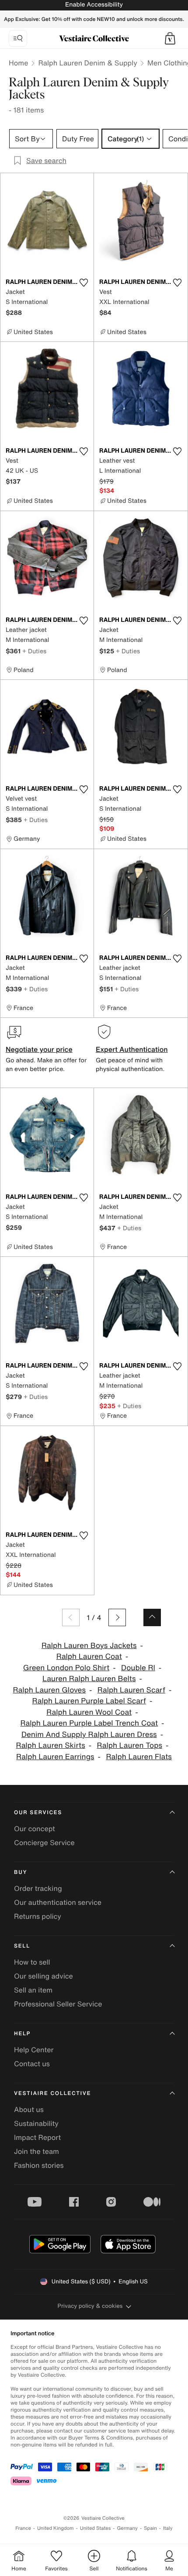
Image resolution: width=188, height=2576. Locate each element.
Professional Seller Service (58, 2004)
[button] (170, 38)
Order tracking (38, 1888)
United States (96, 2528)
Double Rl (138, 1668)
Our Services (38, 1813)
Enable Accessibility (94, 5)
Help (22, 2034)
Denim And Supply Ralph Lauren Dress (89, 1735)
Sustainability (36, 2123)
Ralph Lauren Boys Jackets (89, 1646)
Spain (150, 2528)
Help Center (34, 2050)
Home (18, 63)
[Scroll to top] (152, 1617)
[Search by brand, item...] (18, 38)
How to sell (32, 1962)
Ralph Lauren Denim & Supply (87, 63)
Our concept (35, 1829)
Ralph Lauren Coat (89, 1656)
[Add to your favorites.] (84, 283)
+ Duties (34, 651)
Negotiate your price (39, 1049)
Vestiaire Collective (52, 2093)
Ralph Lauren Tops (130, 1745)
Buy (21, 1872)
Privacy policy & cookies (90, 2306)
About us (29, 2109)
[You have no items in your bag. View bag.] (170, 38)
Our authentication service (58, 1902)
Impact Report (37, 2137)
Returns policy (38, 1916)
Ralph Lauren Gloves (49, 1690)
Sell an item (33, 1990)
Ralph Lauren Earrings (55, 1757)
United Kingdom (56, 2528)
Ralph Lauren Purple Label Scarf (89, 1701)
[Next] (117, 1617)
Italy (168, 2528)
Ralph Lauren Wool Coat (89, 1712)
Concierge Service (44, 1842)
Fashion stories (39, 2165)
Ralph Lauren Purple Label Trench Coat (89, 1723)
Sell (22, 1946)
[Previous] (71, 1617)
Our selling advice (44, 1976)
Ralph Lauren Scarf (131, 1690)
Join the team (37, 2151)
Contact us (32, 2064)
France (23, 2528)
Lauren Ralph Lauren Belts (89, 1679)
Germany (127, 2528)
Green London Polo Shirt (66, 1668)
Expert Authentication (132, 1049)
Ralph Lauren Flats (139, 1757)
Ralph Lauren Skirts (50, 1745)
